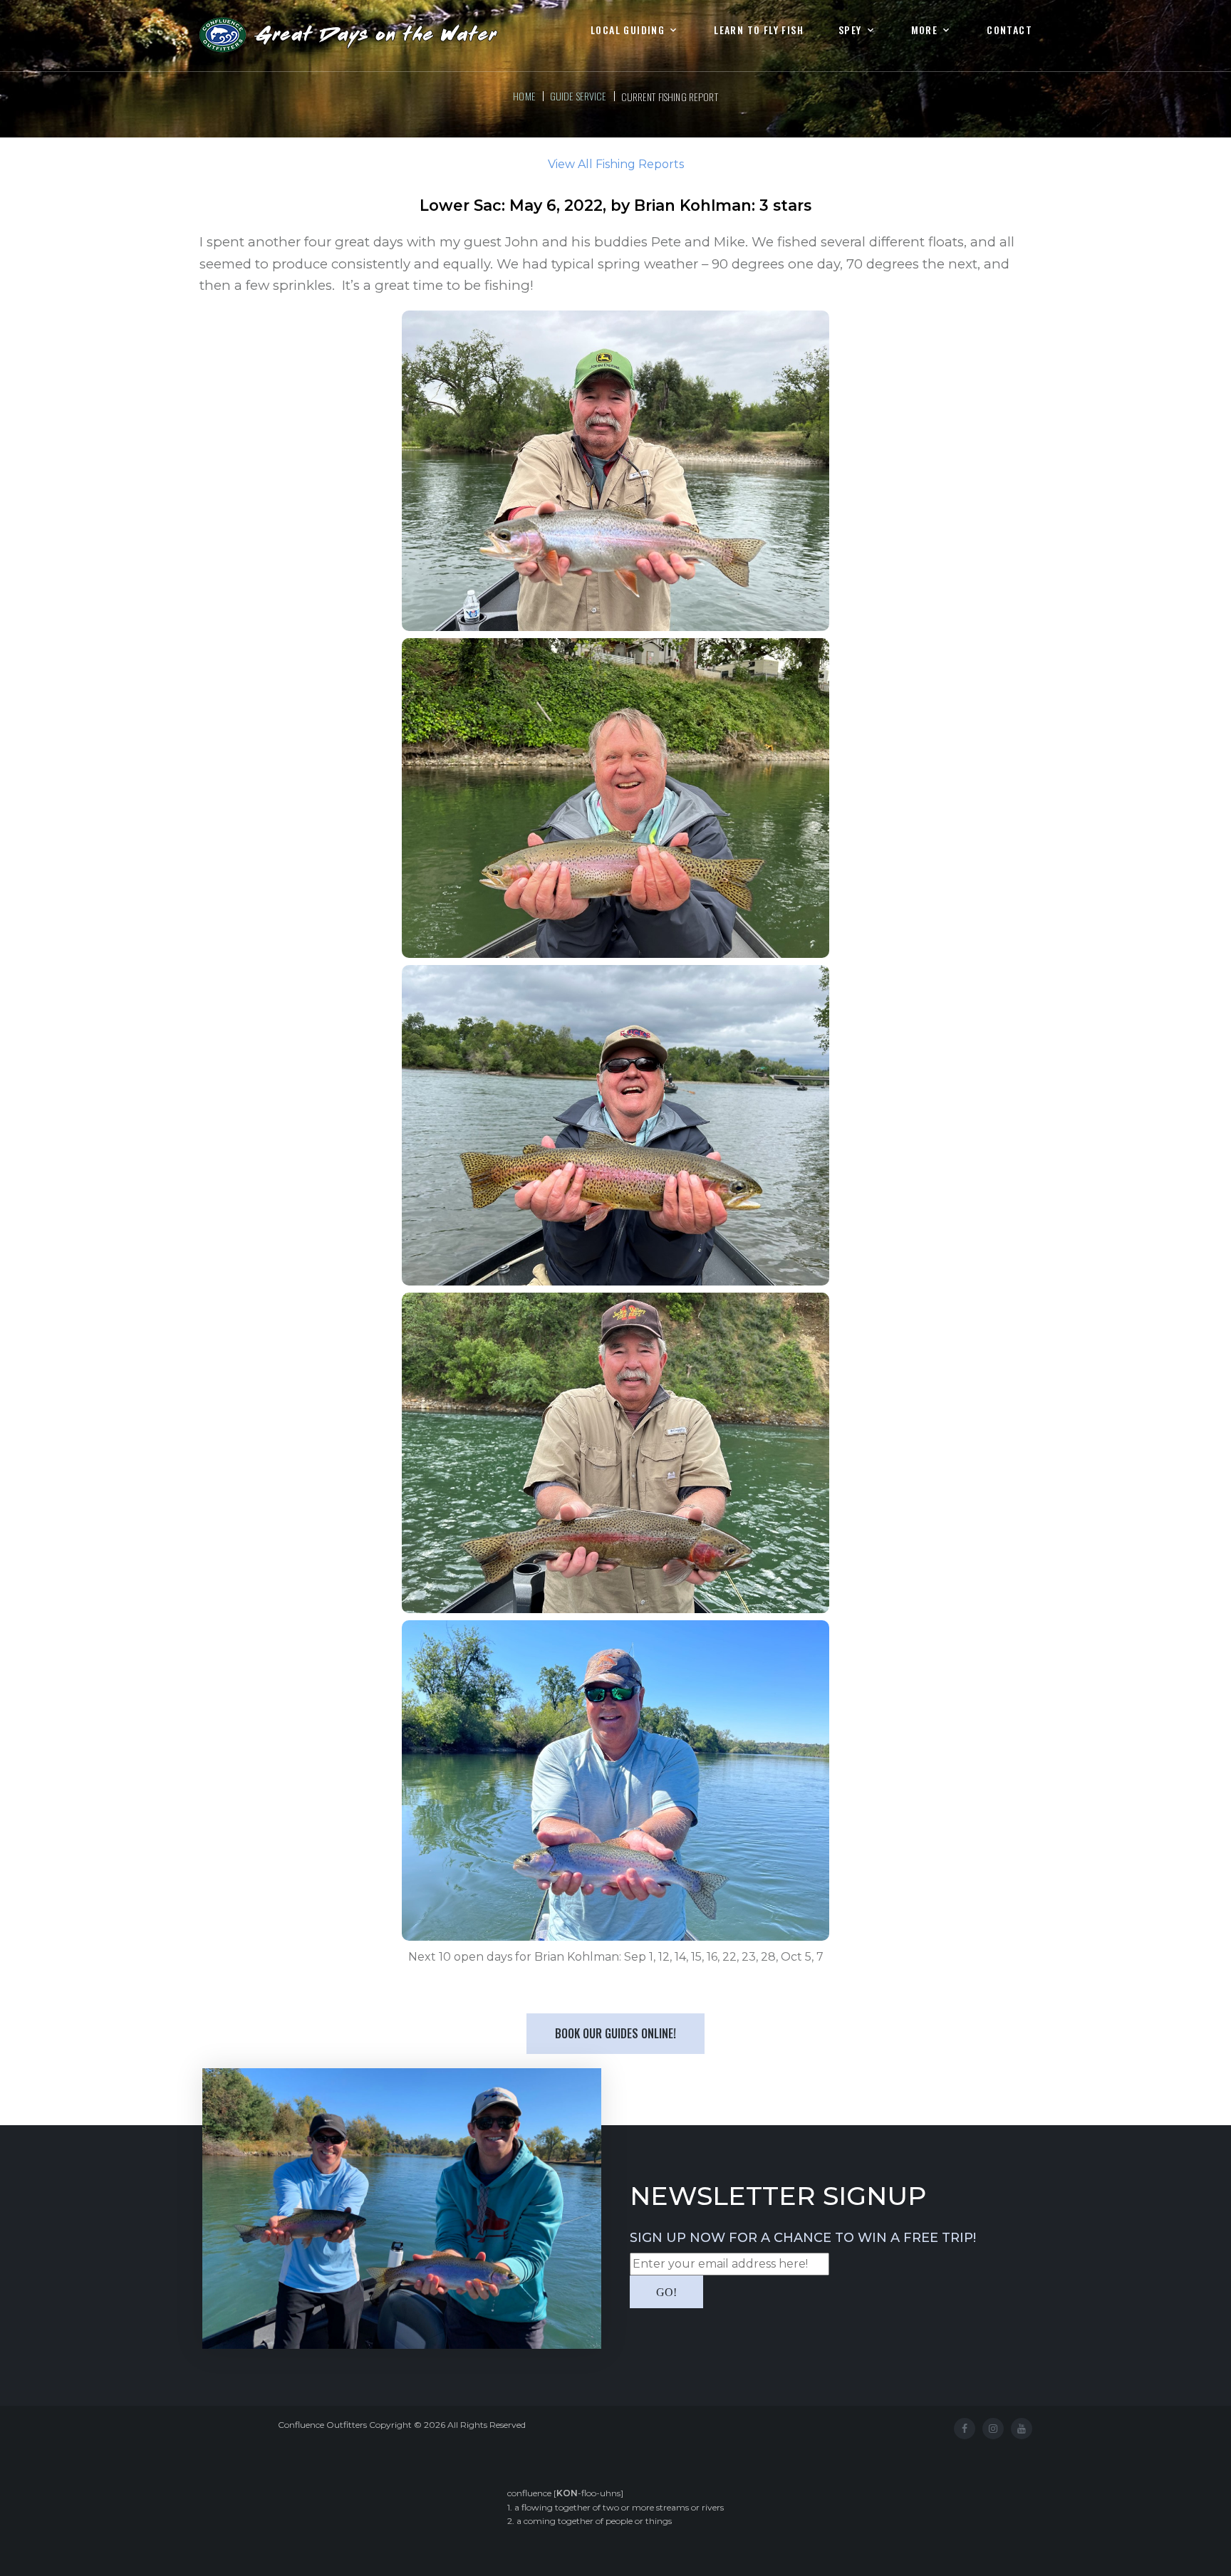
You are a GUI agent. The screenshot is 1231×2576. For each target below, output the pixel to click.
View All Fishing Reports (616, 164)
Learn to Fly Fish (759, 30)
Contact (1009, 30)
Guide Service (578, 96)
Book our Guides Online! (615, 2033)
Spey (850, 30)
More (925, 30)
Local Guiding (628, 30)
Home (524, 96)
